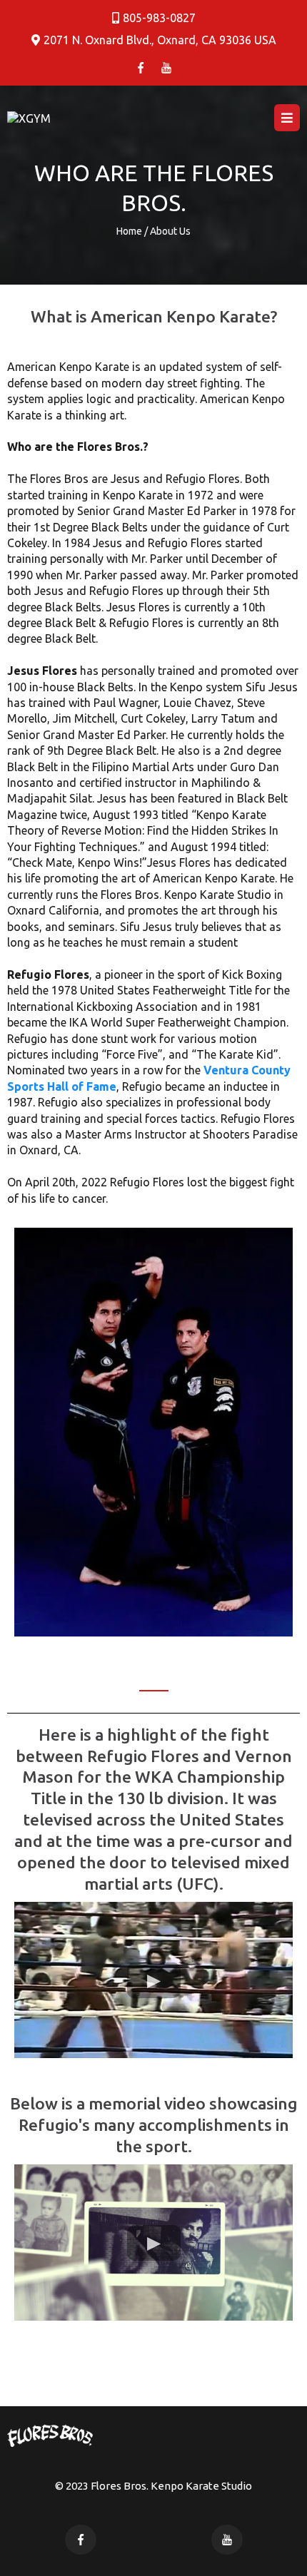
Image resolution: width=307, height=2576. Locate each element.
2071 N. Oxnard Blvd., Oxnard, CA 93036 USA (160, 40)
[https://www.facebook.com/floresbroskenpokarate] (141, 67)
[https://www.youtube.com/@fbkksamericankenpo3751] (166, 67)
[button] (287, 118)
